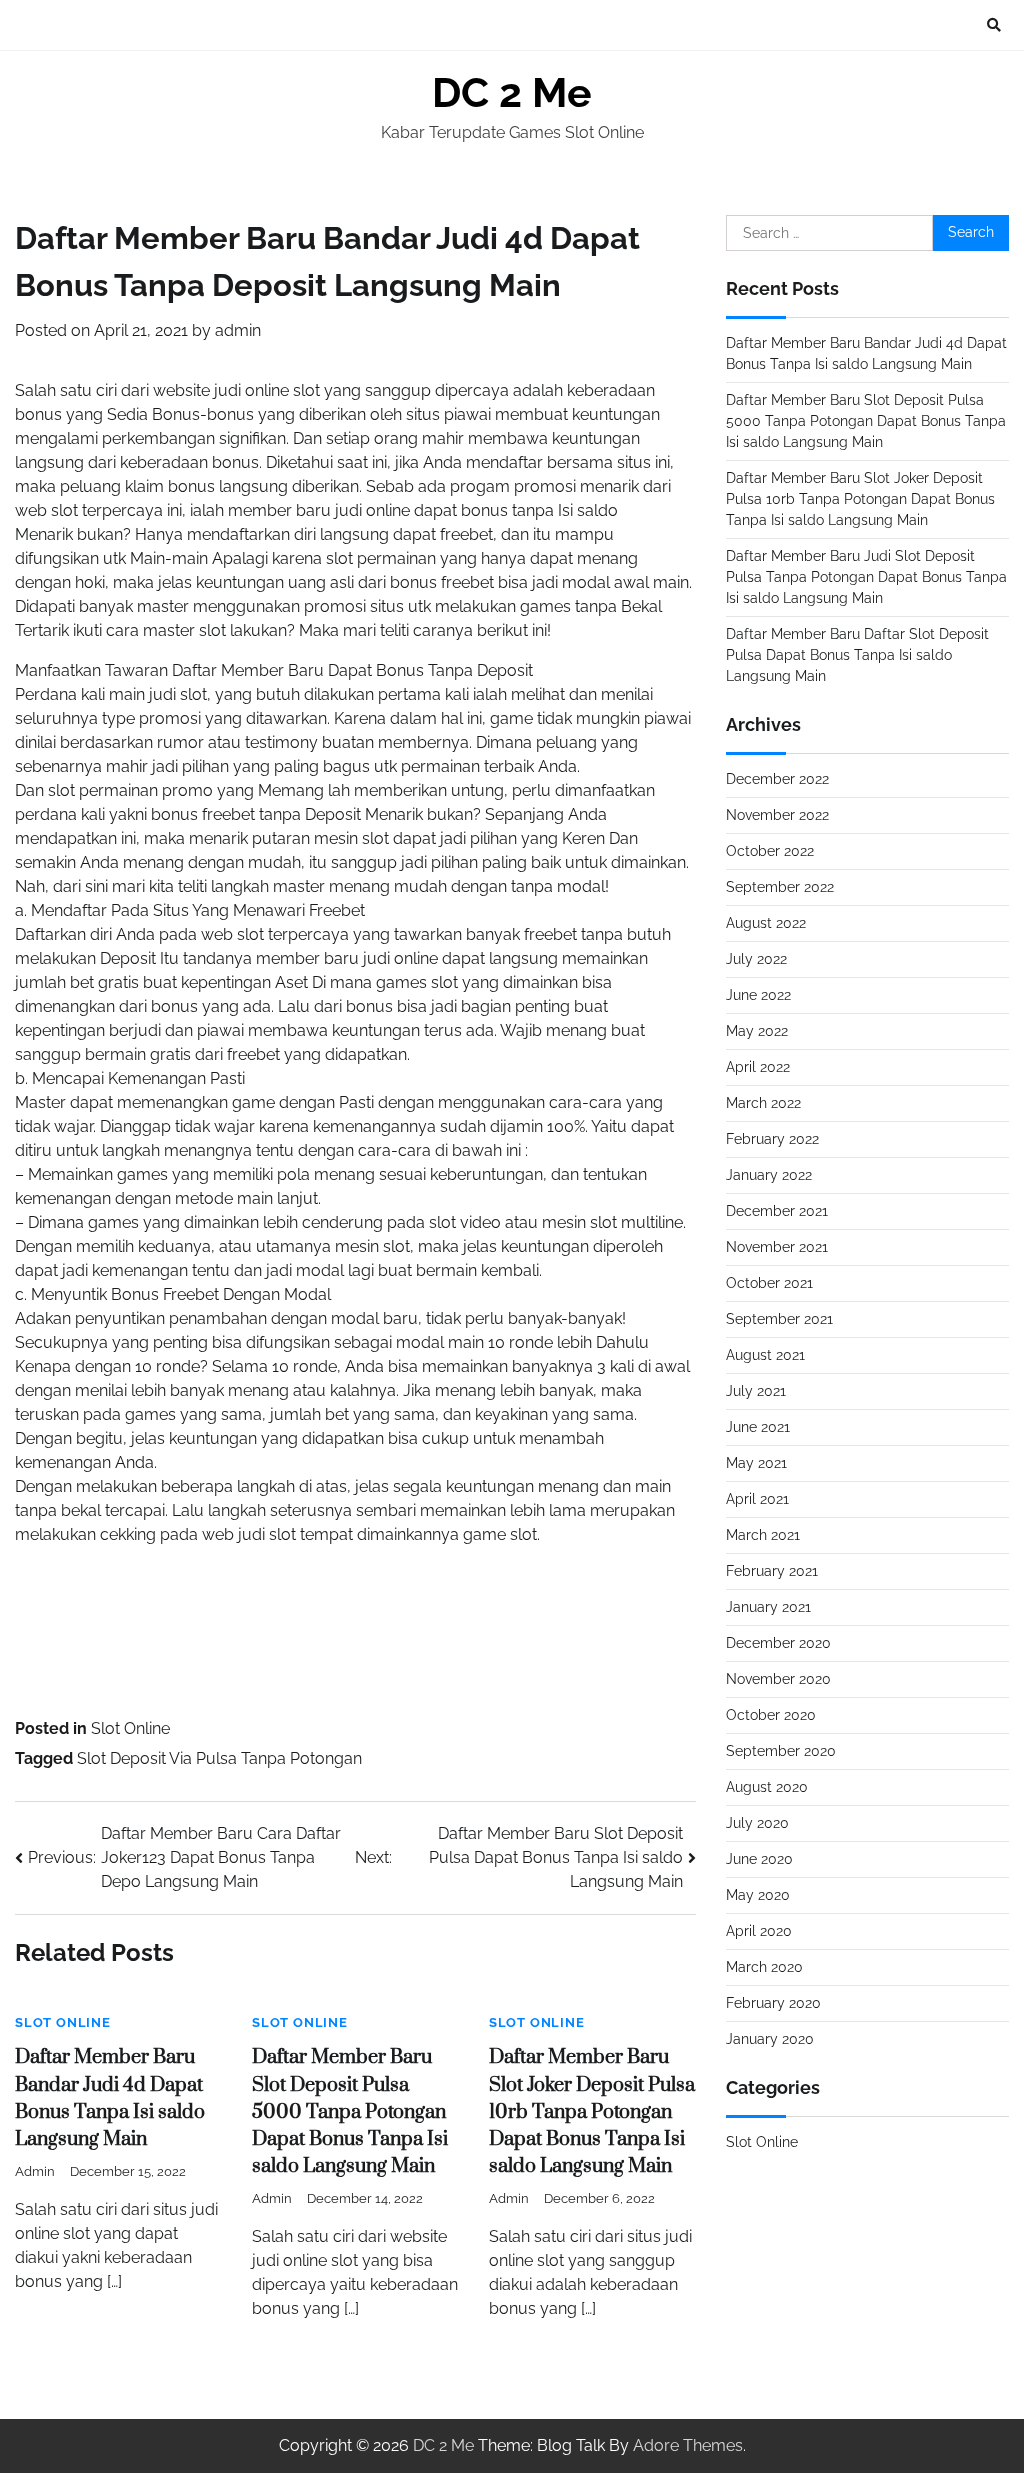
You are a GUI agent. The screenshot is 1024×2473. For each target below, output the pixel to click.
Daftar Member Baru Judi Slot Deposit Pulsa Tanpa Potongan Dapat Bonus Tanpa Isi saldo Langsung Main (866, 577)
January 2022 (769, 1175)
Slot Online (130, 1728)
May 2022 (757, 1031)
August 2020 (767, 1787)
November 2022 (777, 815)
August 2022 (766, 923)
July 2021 (756, 1391)
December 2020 (778, 1643)
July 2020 (757, 1823)
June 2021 (758, 1427)
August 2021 (765, 1355)
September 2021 (779, 1319)
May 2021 (756, 1463)
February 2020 (773, 2003)
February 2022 (772, 1139)
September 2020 (781, 1751)
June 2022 (758, 995)
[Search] (994, 25)
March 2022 (763, 1103)
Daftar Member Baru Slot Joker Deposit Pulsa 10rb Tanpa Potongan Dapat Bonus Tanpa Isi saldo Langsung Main (592, 2111)
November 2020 (778, 1679)
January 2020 (770, 2039)
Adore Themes (688, 2445)
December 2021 (777, 1211)
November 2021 (777, 1247)
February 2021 (772, 1571)
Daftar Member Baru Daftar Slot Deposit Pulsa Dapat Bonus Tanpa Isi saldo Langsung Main (857, 655)
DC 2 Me (512, 93)
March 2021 (763, 1535)
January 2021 (768, 1607)
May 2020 (758, 1895)
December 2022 (777, 779)
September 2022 (780, 887)
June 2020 (759, 1859)
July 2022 (756, 959)
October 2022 (770, 851)
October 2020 (771, 1715)
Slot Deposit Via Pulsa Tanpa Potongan (219, 1758)
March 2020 (764, 1967)
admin (238, 330)
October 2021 (769, 1283)
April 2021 (757, 1499)
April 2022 (758, 1067)
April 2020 (759, 1931)
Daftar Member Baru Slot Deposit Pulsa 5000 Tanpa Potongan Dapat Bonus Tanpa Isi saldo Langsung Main (350, 2111)
